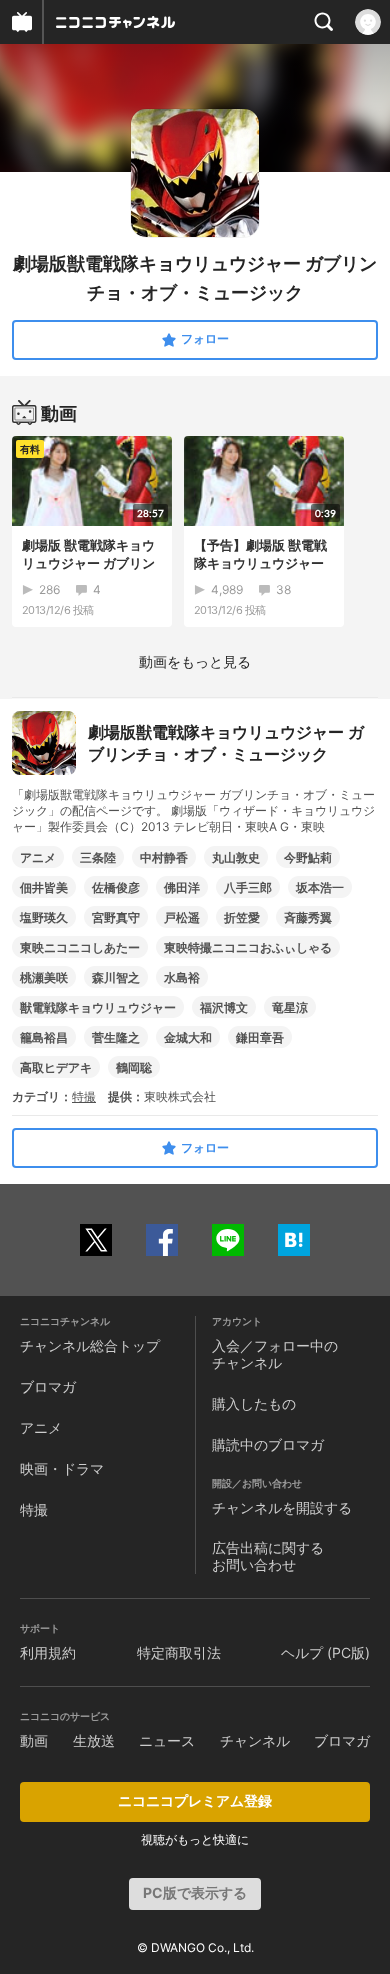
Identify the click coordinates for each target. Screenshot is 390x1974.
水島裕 (182, 977)
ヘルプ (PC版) (325, 1652)
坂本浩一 (320, 887)
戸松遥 (182, 917)
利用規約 (48, 1652)
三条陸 (98, 857)
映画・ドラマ (62, 1468)
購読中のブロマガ (268, 1444)
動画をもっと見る (195, 661)
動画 (34, 1740)
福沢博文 (224, 1007)
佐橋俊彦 (116, 887)
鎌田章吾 (260, 1037)
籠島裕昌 (44, 1037)
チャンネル (255, 1740)
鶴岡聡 (134, 1067)
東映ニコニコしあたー (80, 947)
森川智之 (116, 977)
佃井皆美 (44, 887)
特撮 (84, 1096)
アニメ (38, 857)
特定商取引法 (179, 1652)
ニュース (167, 1740)
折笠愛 (242, 917)
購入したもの (254, 1403)
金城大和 (188, 1037)
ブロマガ (48, 1386)
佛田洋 (182, 887)
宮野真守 (116, 917)
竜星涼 (290, 1007)
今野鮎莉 (308, 857)
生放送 (94, 1740)
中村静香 (164, 857)
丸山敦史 (236, 857)
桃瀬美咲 (44, 977)
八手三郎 (248, 887)
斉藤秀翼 (308, 917)
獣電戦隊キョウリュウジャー (98, 1007)
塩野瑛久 (44, 917)
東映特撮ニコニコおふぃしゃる (248, 947)
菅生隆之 (116, 1037)
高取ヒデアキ (56, 1067)
